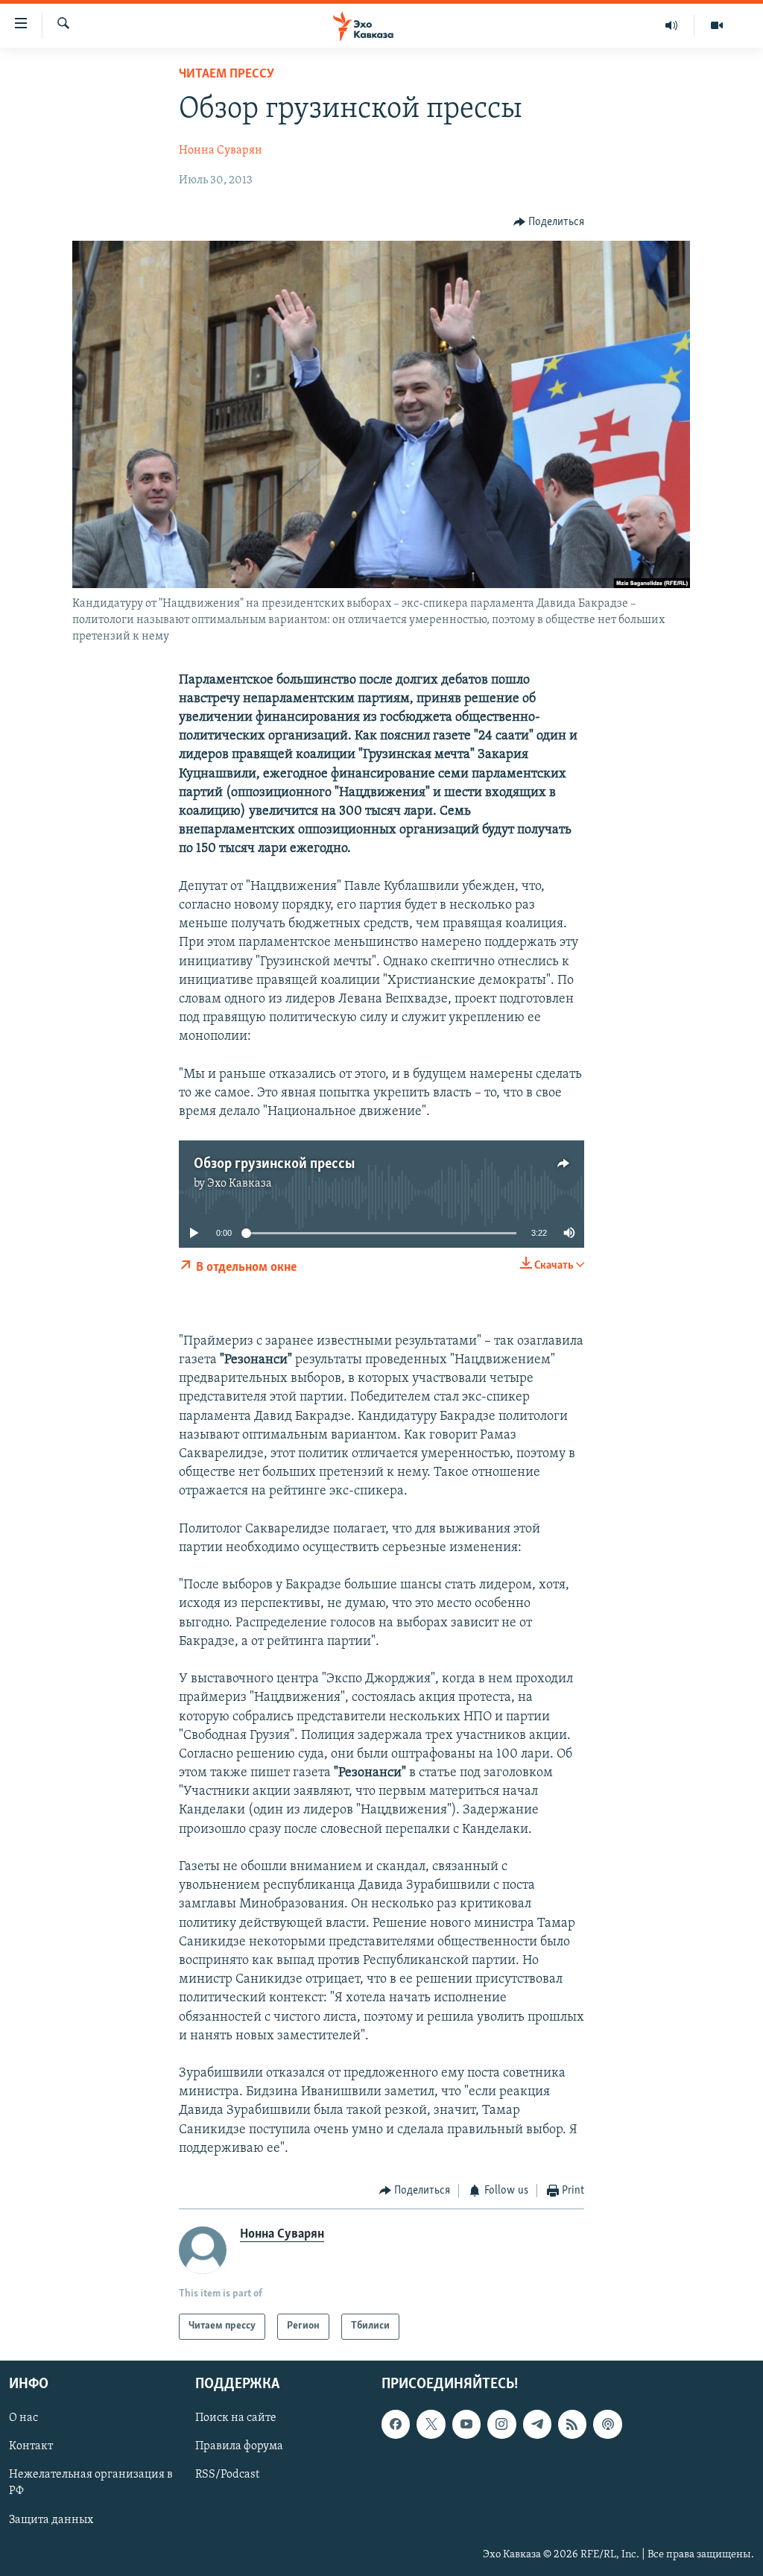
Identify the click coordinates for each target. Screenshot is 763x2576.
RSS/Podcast (227, 2475)
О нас (23, 2418)
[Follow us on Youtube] (466, 2424)
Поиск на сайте (236, 2418)
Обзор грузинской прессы (274, 1164)
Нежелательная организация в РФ (91, 2483)
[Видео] (717, 25)
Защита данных (51, 2519)
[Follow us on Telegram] (537, 2424)
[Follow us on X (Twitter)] (431, 2424)
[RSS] (572, 2424)
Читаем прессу (227, 75)
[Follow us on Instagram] (501, 2424)
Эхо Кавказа (240, 1184)
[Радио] (672, 25)
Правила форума (239, 2446)
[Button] (549, 222)
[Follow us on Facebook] (396, 2424)
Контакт (31, 2446)
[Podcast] (607, 2424)
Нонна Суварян (221, 151)
